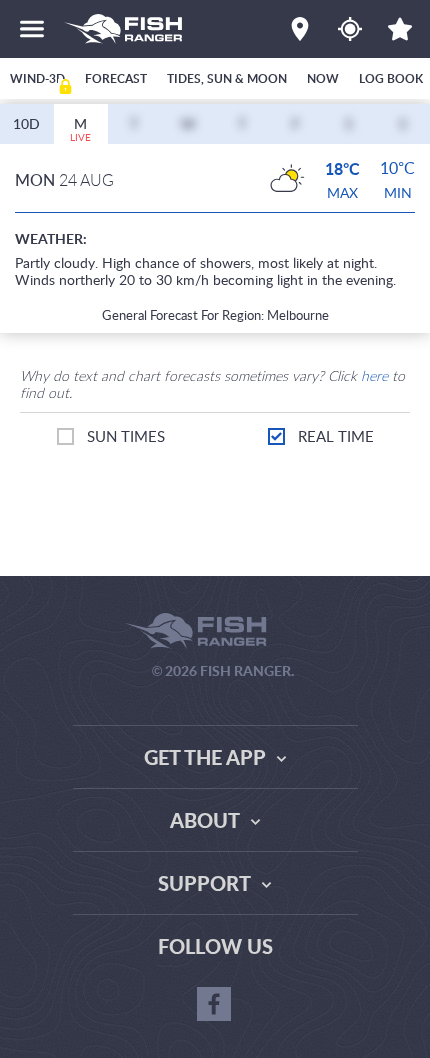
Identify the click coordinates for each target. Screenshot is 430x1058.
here (374, 375)
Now (323, 78)
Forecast (116, 78)
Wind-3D (37, 78)
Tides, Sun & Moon (227, 78)
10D (26, 123)
